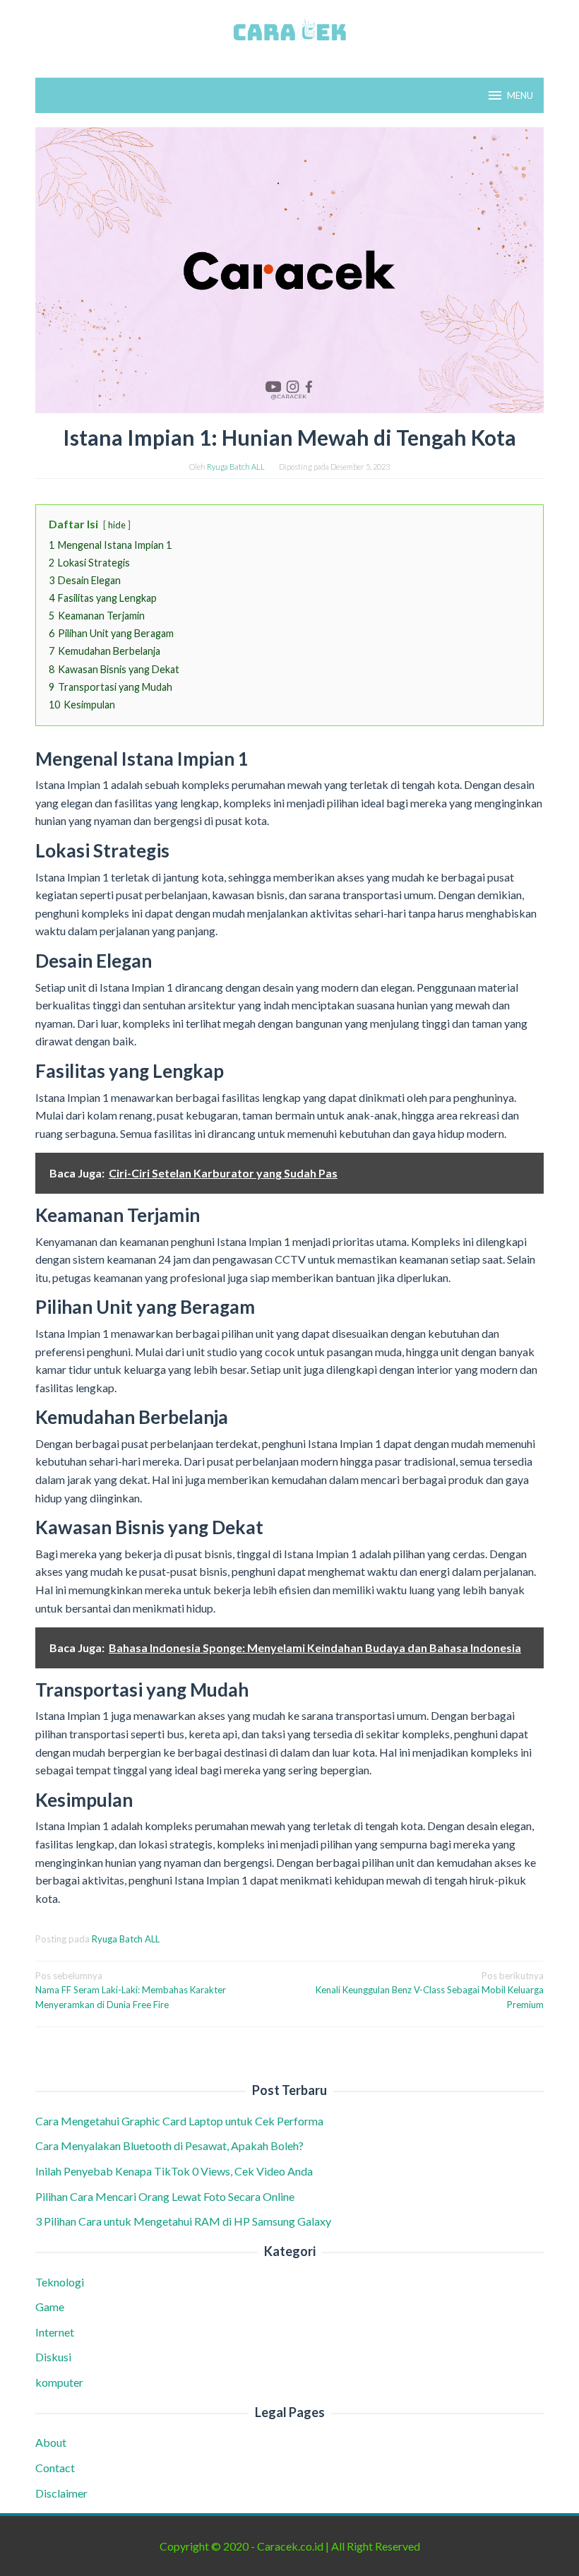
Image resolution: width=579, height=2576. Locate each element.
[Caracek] (289, 30)
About (51, 2442)
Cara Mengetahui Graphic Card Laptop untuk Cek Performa (180, 2121)
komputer (59, 2382)
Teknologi (60, 2282)
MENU (520, 95)
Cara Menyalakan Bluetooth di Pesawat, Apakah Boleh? (172, 2145)
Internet (55, 2332)
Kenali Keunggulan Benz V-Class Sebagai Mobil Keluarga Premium (430, 1990)
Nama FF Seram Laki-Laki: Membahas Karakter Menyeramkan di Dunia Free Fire (131, 1990)
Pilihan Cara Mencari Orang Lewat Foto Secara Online (166, 2196)
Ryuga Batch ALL (126, 1939)
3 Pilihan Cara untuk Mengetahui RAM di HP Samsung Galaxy (184, 2221)
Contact (55, 2468)
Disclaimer (61, 2493)
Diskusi (53, 2357)
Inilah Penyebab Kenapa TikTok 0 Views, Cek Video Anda (174, 2171)
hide (117, 525)
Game (50, 2307)
